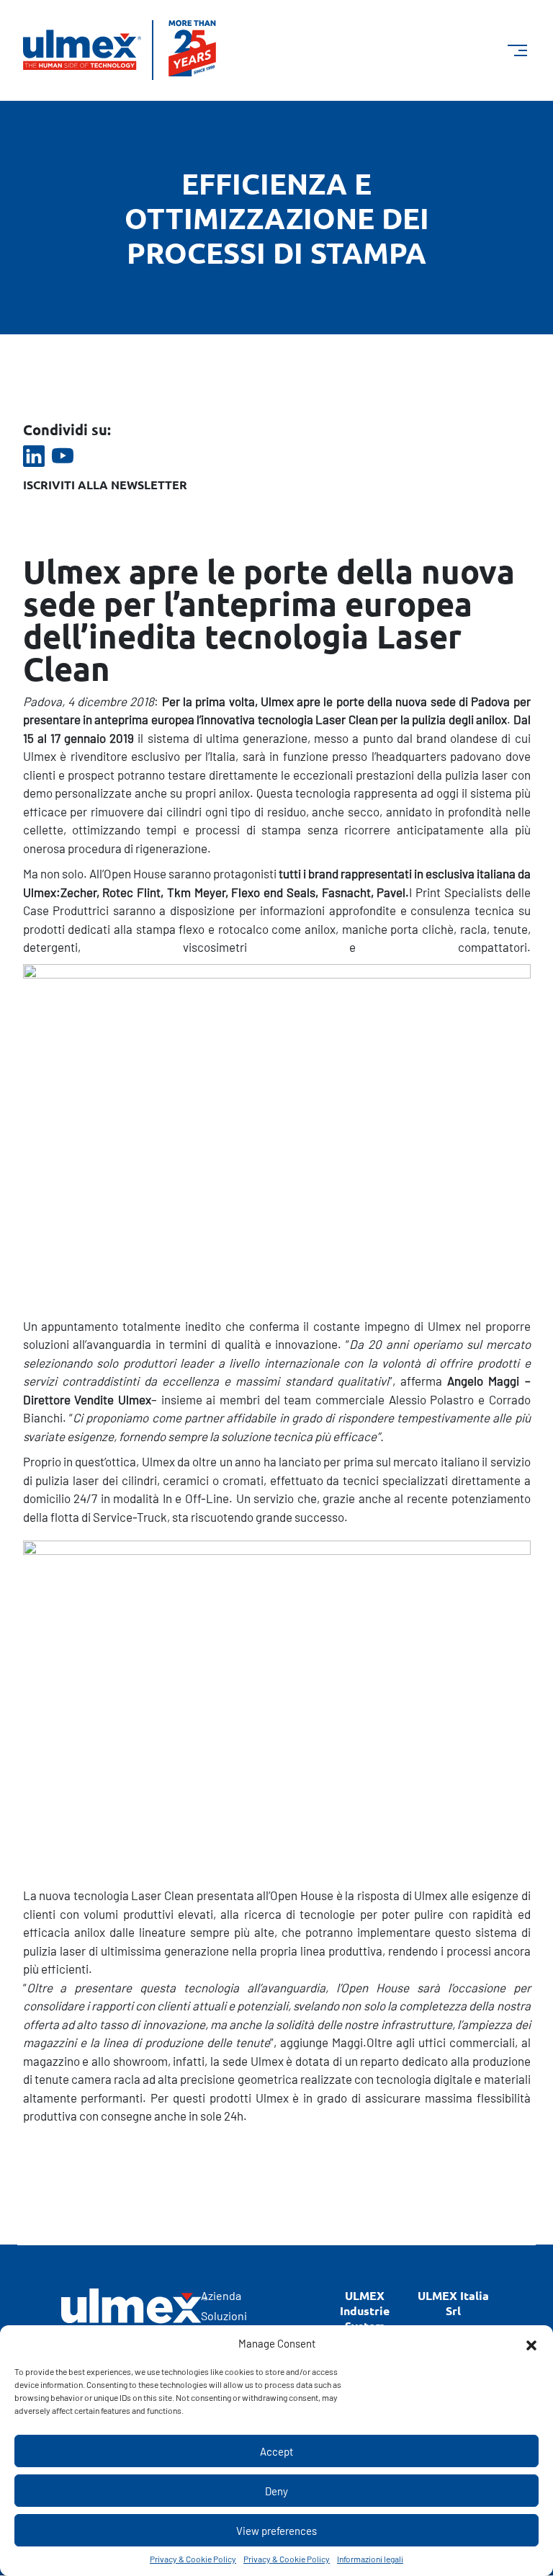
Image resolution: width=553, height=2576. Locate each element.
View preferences (276, 2531)
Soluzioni (224, 2316)
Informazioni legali (370, 2559)
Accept (276, 2451)
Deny (276, 2491)
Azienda (221, 2295)
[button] (531, 2343)
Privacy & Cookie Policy (193, 2559)
